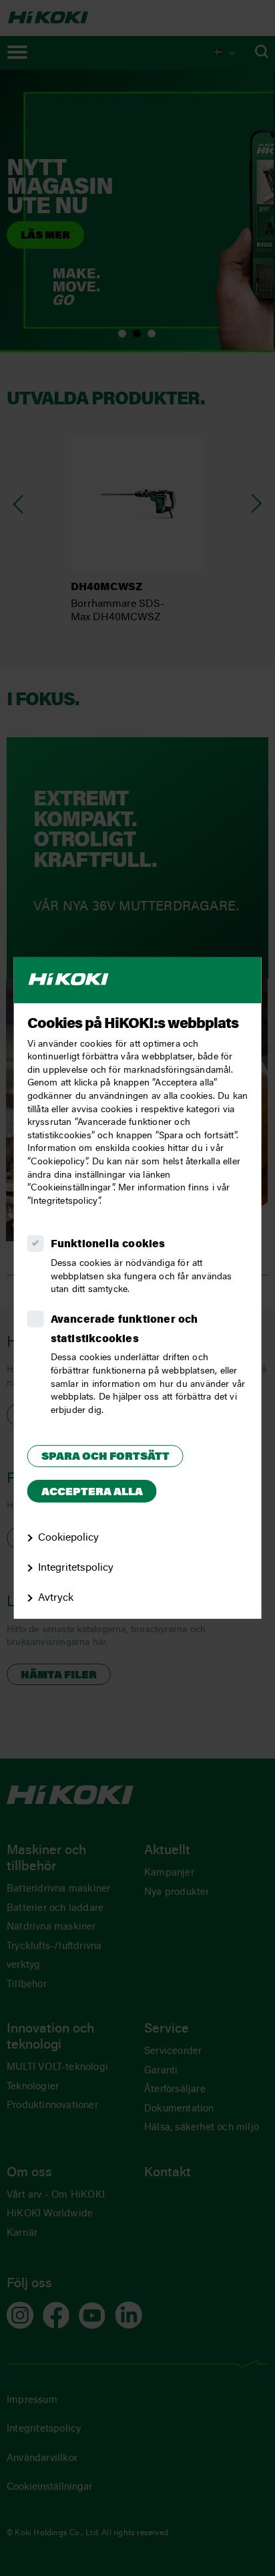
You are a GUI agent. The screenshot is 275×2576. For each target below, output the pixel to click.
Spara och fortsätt (105, 1457)
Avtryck (56, 1598)
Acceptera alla (92, 1493)
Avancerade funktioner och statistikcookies (124, 1330)
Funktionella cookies (108, 1245)
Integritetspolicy (76, 1568)
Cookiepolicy (68, 1538)
